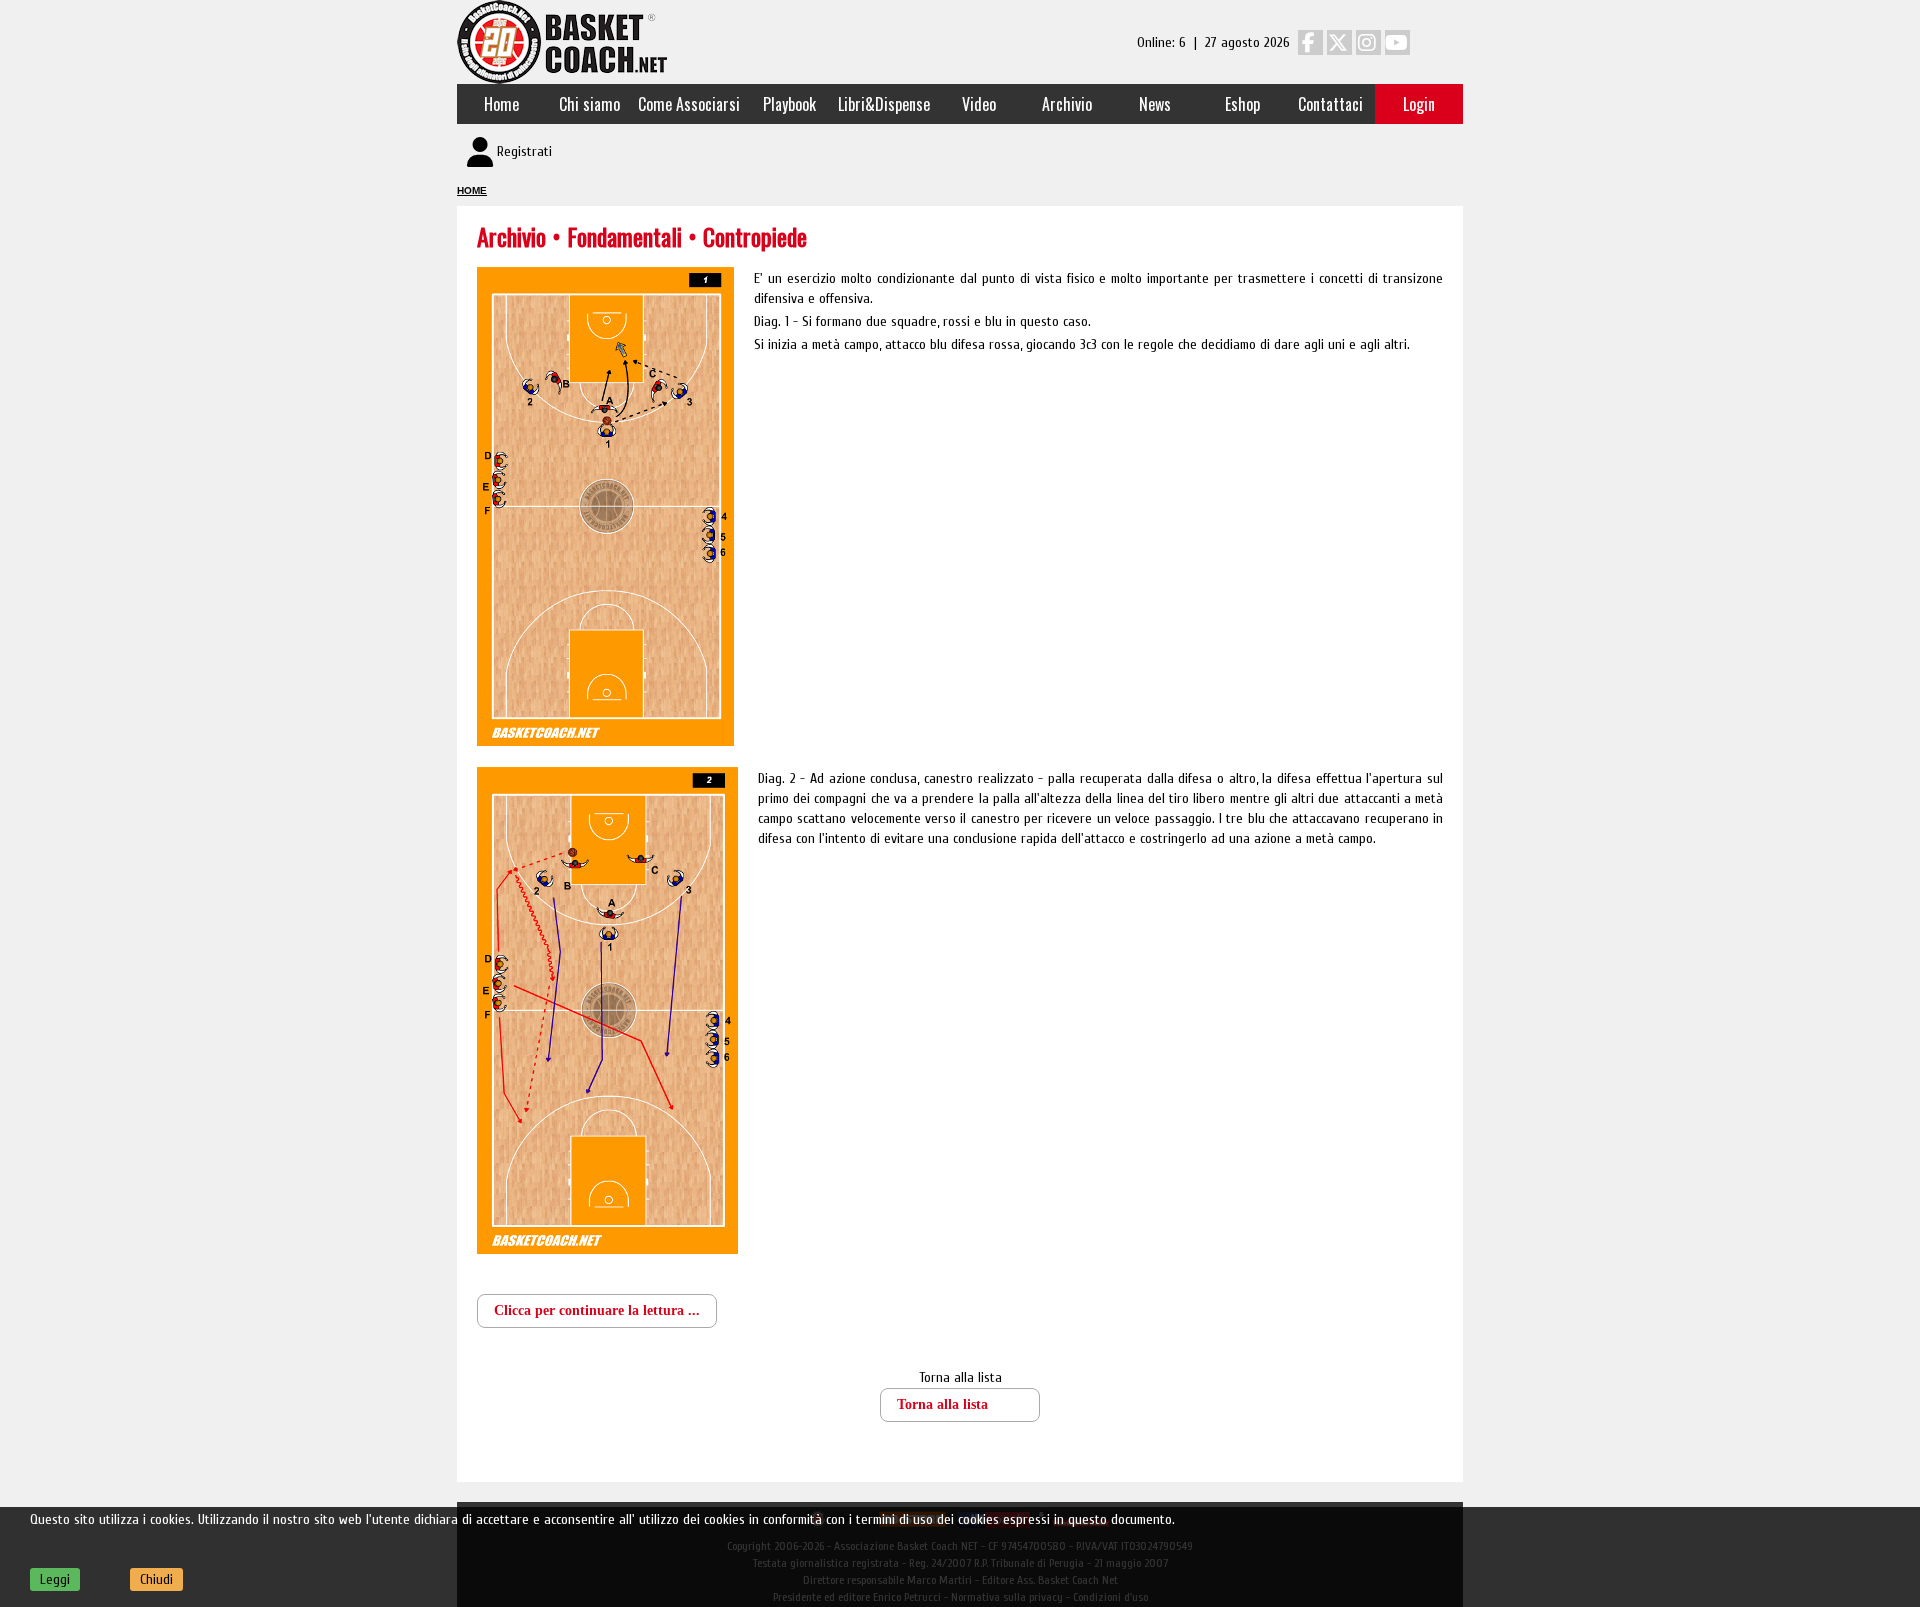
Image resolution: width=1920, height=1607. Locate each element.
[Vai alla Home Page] (562, 41)
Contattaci (1330, 104)
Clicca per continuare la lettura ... (597, 1310)
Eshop (1242, 104)
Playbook (789, 104)
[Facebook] (1310, 42)
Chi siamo (589, 104)
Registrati (524, 151)
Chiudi (156, 1579)
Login (1419, 104)
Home (501, 104)
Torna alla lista (960, 1377)
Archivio (1067, 104)
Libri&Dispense (884, 104)
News (1155, 104)
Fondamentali (627, 236)
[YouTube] (1397, 42)
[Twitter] (1339, 42)
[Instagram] (1368, 42)
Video (979, 104)
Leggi (55, 1579)
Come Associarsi (689, 104)
